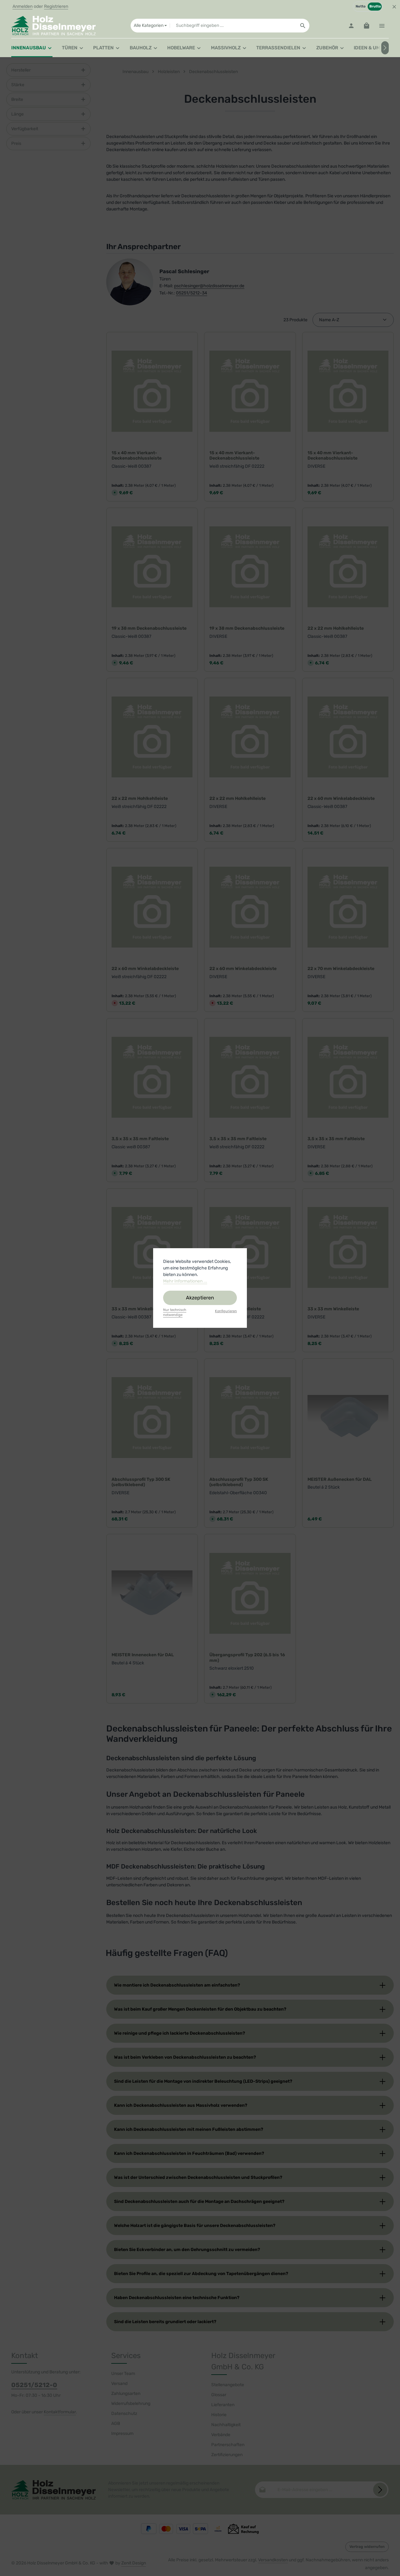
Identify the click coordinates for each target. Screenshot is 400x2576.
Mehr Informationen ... (185, 1281)
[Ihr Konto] (351, 26)
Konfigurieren (226, 1311)
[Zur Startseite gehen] (53, 26)
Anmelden (22, 7)
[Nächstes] (385, 48)
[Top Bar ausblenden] (394, 7)
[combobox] (233, 26)
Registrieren (56, 7)
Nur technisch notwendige (175, 1313)
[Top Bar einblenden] (382, 26)
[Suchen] (303, 26)
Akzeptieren (200, 1298)
